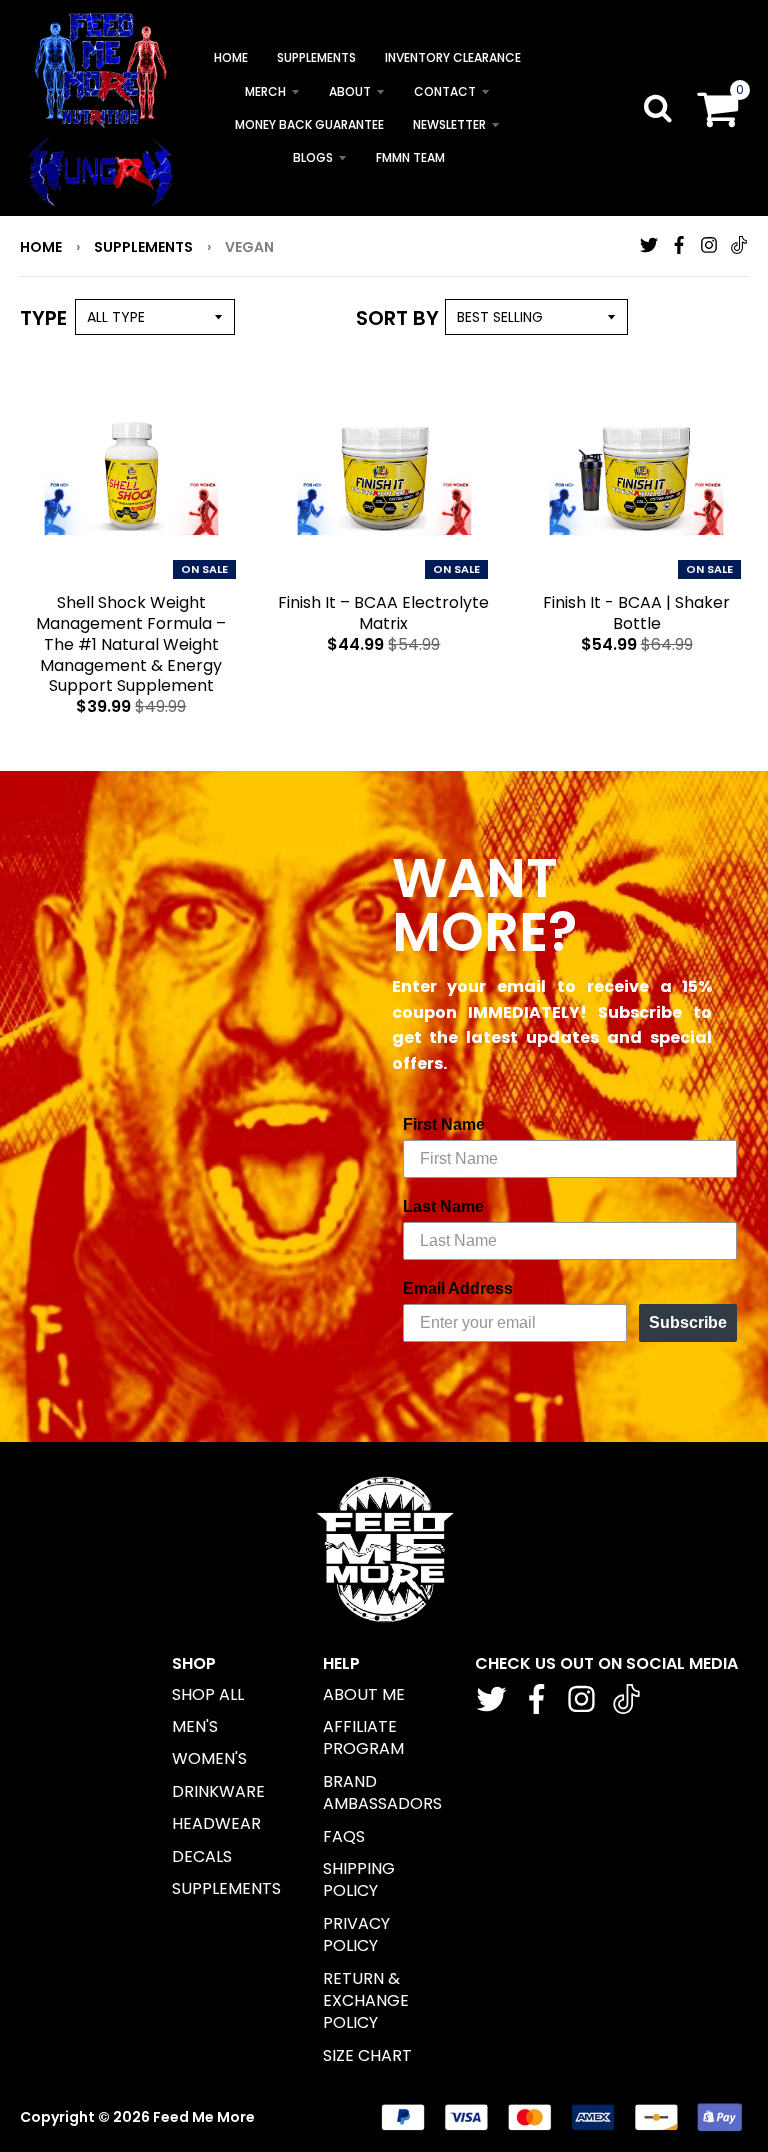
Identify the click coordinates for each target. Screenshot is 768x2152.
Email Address (458, 1288)
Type (43, 318)
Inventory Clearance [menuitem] (453, 57)
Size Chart (367, 2055)
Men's (195, 1726)
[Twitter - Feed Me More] (649, 245)
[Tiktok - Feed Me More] (739, 245)
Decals (202, 1856)
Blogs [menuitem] (313, 157)
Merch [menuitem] (265, 91)
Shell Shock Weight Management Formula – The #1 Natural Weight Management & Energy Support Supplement (131, 644)
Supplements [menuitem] (316, 57)
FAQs (344, 1836)
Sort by (397, 318)
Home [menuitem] (231, 57)
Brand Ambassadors (382, 1792)
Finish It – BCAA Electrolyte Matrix (383, 613)
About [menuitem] (350, 91)
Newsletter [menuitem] (449, 124)
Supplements (143, 247)
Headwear (216, 1823)
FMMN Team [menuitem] (410, 157)
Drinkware (218, 1791)
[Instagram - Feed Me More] (709, 245)
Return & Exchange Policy (366, 2001)
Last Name (443, 1206)
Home (41, 247)
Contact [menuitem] (445, 91)
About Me (364, 1694)
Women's (209, 1758)
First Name (444, 1124)
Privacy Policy (356, 1934)
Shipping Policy (359, 1879)
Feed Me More (204, 2117)
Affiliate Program (363, 1737)
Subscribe (688, 1322)
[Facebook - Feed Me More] (679, 245)
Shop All (208, 1694)
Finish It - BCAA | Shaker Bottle (636, 613)
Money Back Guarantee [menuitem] (309, 124)
